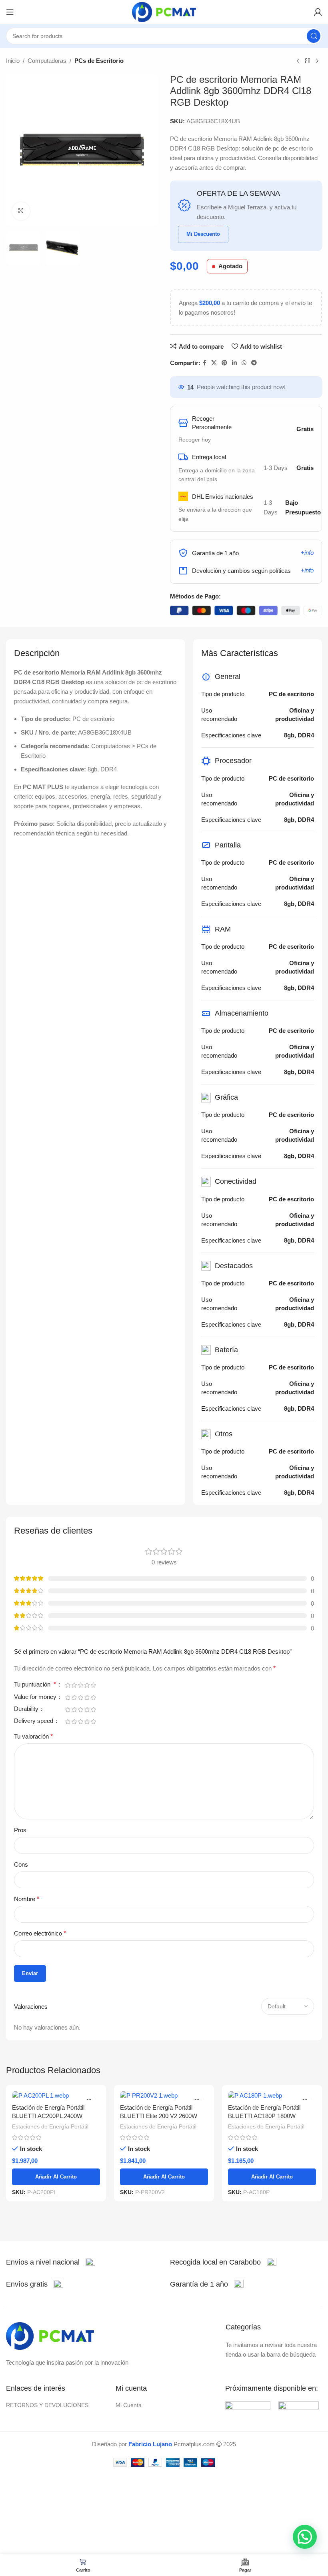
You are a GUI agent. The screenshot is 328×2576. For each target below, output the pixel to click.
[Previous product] (298, 61)
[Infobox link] (51, 2262)
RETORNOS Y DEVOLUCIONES (47, 2405)
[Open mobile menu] (10, 12)
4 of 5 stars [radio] (87, 1685)
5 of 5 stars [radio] (93, 1685)
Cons (21, 1864)
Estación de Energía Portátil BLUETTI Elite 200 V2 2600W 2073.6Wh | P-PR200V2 (159, 2116)
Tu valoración (33, 1736)
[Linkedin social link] (234, 363)
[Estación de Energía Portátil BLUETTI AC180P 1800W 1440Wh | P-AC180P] (272, 2095)
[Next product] (317, 61)
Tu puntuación (35, 1685)
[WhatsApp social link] (244, 363)
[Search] (314, 36)
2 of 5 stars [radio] (74, 1685)
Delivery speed (34, 1721)
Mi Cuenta (129, 2405)
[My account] (318, 12)
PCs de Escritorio (99, 61)
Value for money (36, 1697)
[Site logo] (164, 11)
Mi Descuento (203, 234)
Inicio (13, 61)
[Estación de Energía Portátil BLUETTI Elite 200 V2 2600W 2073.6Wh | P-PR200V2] (164, 2095)
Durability (27, 1709)
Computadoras (47, 61)
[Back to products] (308, 61)
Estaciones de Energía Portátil (50, 2126)
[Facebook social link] (205, 363)
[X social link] (214, 363)
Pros (20, 1830)
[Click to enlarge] (21, 211)
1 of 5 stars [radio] (68, 1685)
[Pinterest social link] (224, 363)
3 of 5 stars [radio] (80, 1685)
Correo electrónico (40, 1933)
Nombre (27, 1899)
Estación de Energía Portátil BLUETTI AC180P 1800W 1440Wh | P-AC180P (264, 2116)
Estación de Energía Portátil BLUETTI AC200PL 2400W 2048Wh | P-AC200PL (48, 2116)
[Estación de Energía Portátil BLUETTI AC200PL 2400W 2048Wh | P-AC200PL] (56, 2095)
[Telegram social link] (254, 363)
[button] (305, 2537)
